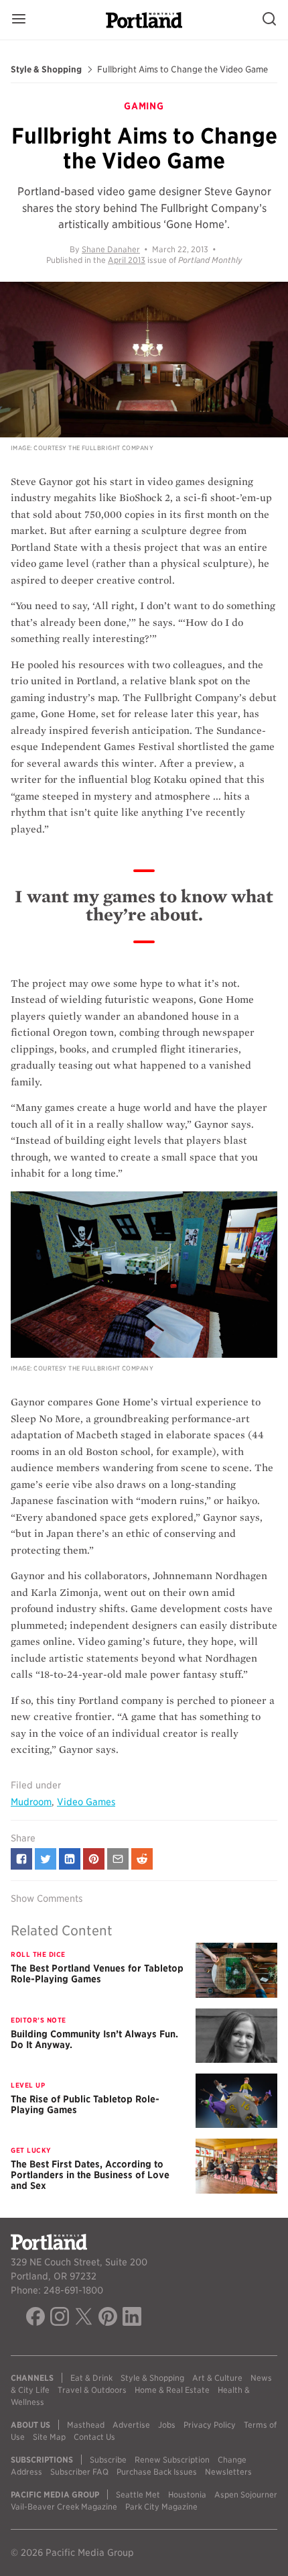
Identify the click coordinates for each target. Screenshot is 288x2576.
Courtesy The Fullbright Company (93, 448)
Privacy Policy (210, 2425)
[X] (84, 2318)
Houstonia (187, 2494)
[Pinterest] (108, 2318)
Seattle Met (138, 2494)
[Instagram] (60, 2318)
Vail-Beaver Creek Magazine (64, 2507)
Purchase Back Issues (157, 2472)
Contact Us (94, 2437)
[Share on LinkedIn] (70, 1859)
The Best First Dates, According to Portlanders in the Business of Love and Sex (90, 2175)
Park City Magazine (161, 2507)
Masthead (86, 2425)
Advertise (131, 2425)
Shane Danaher (111, 249)
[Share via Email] (118, 1859)
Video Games (86, 1802)
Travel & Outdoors (92, 2390)
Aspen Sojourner (246, 2494)
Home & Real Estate (172, 2390)
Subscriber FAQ (79, 2472)
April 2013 (127, 260)
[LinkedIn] (132, 2318)
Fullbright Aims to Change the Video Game (183, 70)
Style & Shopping (46, 70)
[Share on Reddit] (142, 1859)
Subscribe (108, 2460)
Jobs (167, 2425)
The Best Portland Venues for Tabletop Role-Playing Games (97, 1974)
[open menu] (19, 20)
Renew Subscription (172, 2460)
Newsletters (228, 2472)
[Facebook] (35, 2318)
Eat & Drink (91, 2378)
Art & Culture (217, 2378)
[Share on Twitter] (46, 1859)
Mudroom (31, 1802)
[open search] (269, 20)
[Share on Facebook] (21, 1859)
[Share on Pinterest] (94, 1859)
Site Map (49, 2437)
